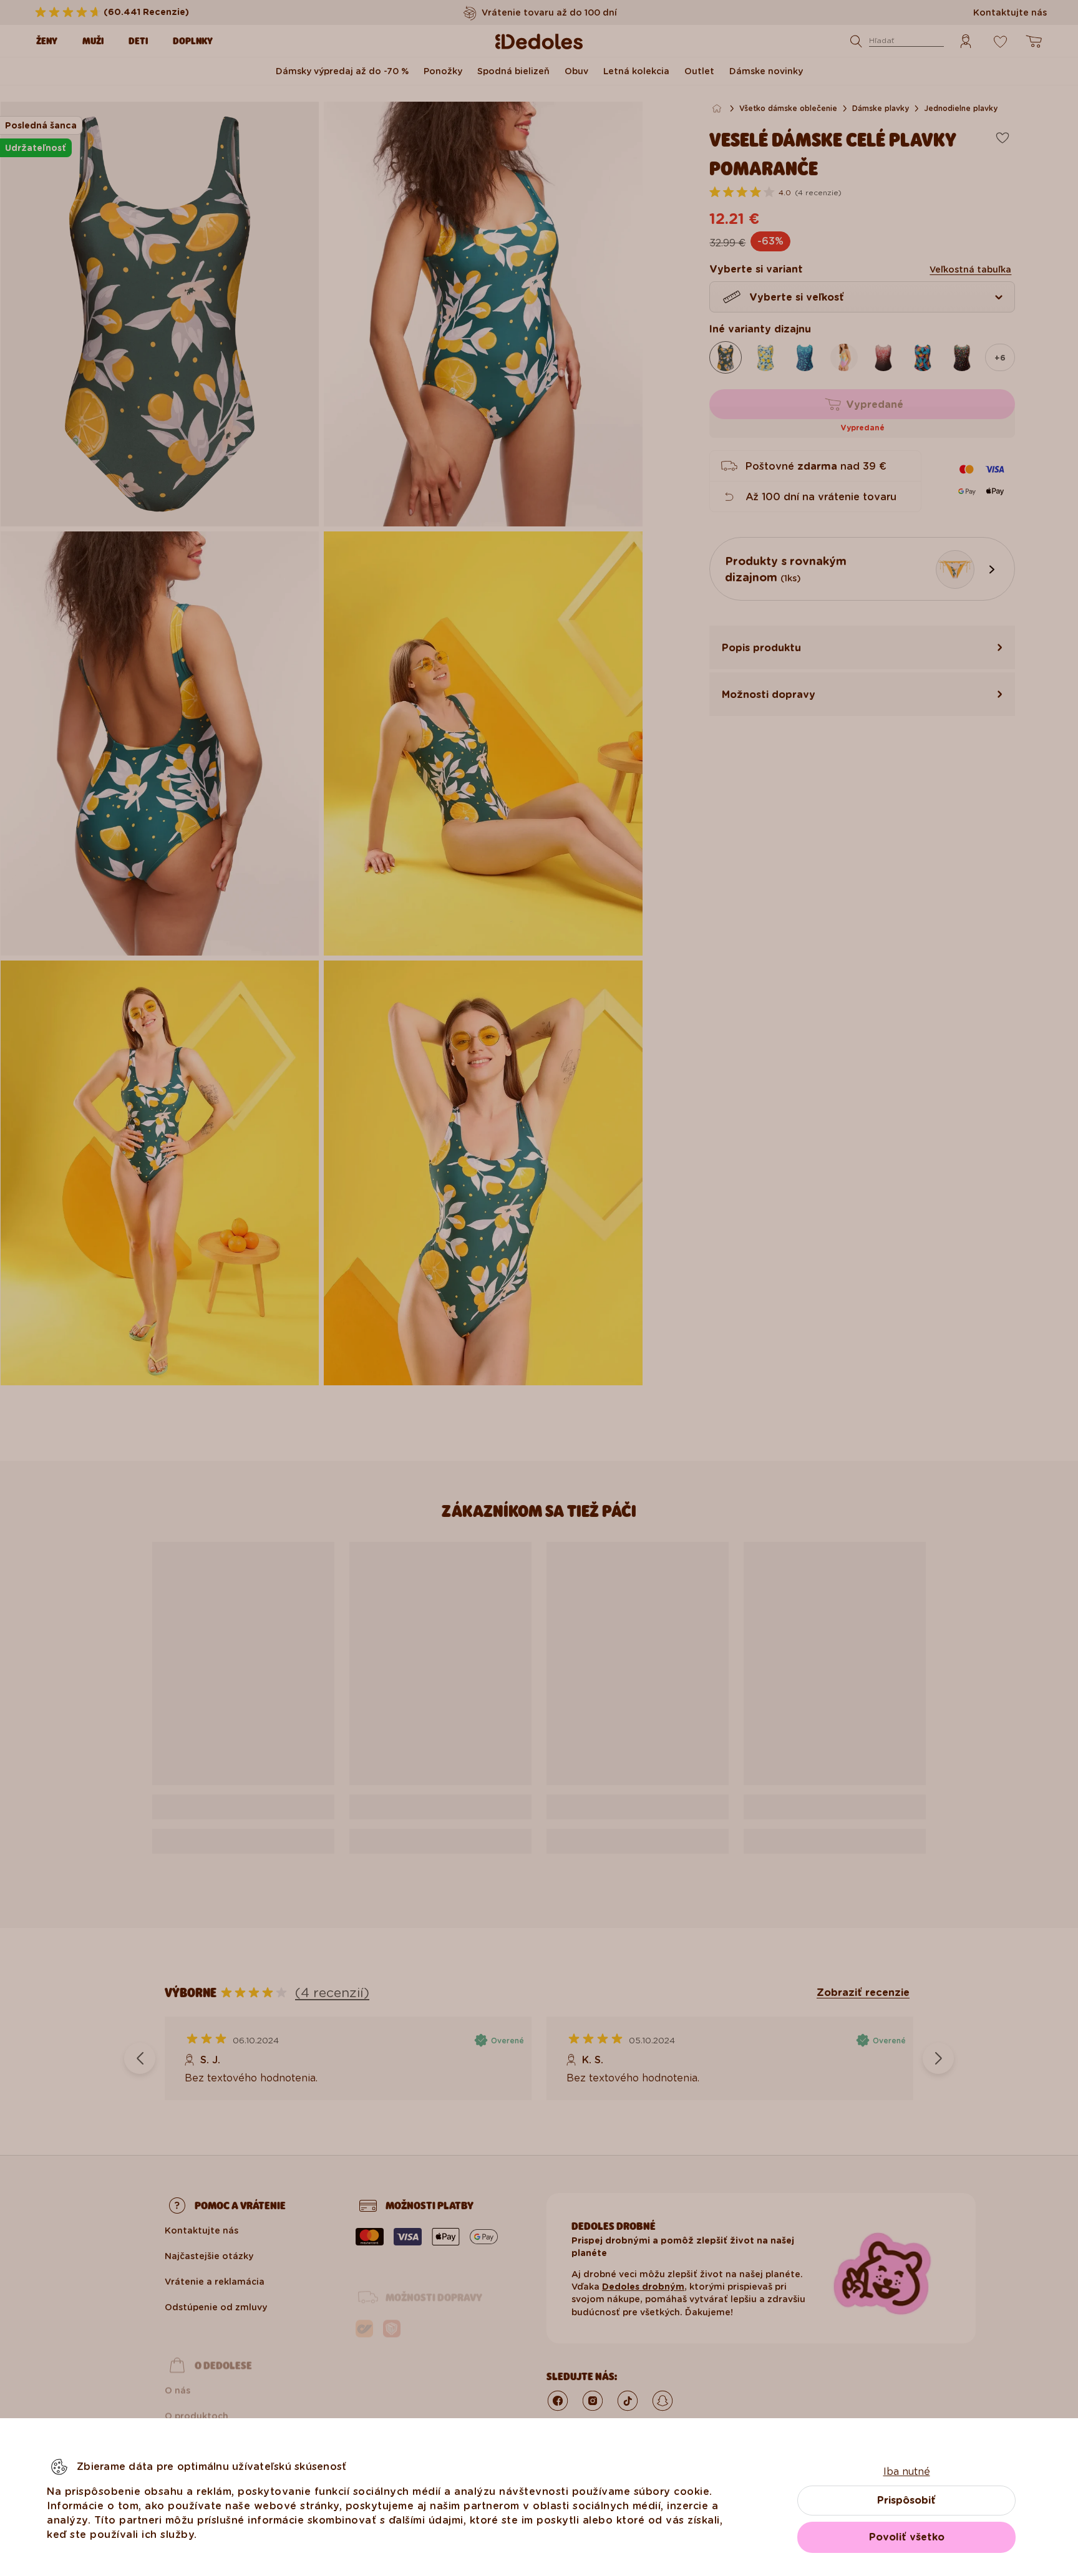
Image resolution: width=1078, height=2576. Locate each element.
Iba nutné (907, 2472)
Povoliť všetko (907, 2537)
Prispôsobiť (906, 2500)
